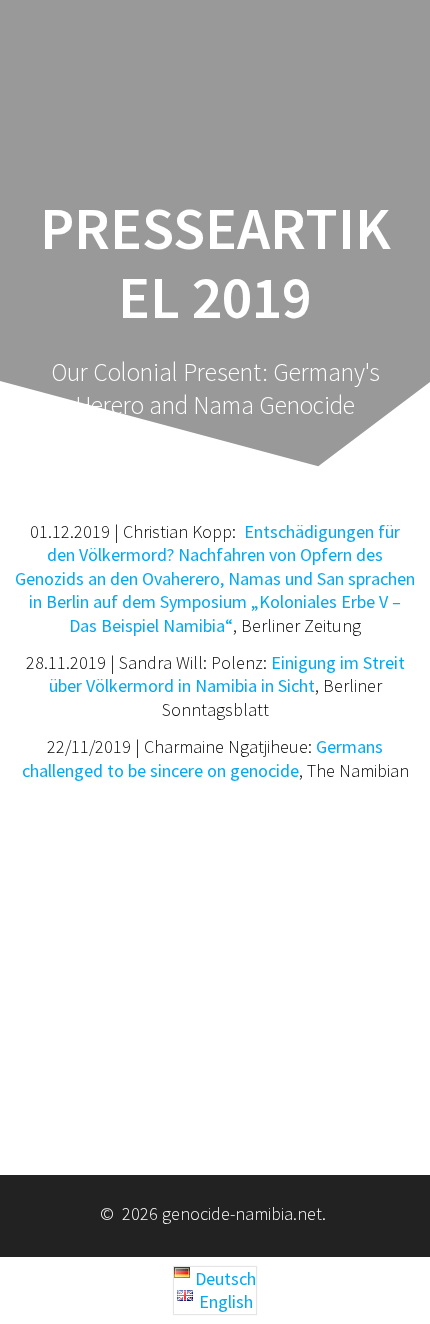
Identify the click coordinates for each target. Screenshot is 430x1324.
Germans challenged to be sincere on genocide (203, 758)
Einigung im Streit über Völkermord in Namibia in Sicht (227, 674)
